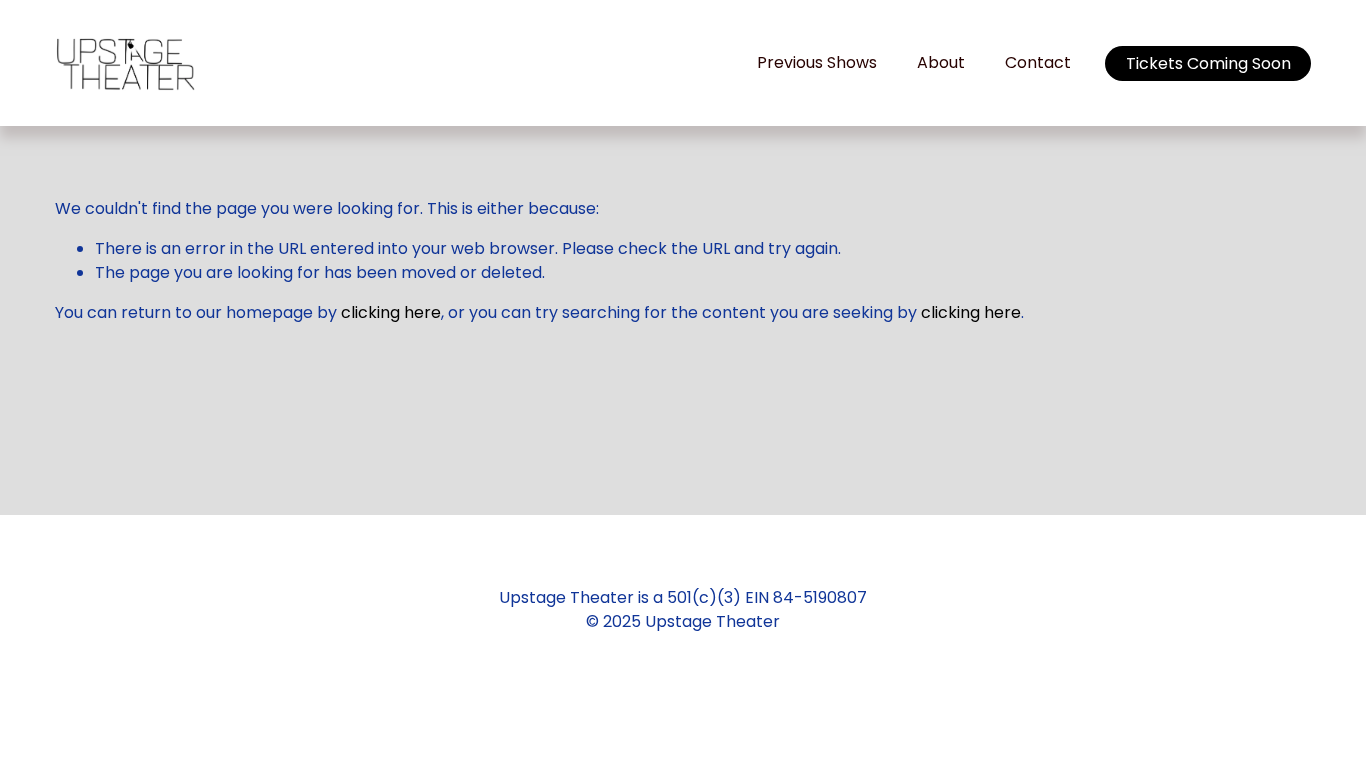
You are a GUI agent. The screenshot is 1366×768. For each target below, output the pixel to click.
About (941, 62)
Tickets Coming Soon (1208, 63)
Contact (1038, 62)
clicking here (391, 312)
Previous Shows (817, 62)
